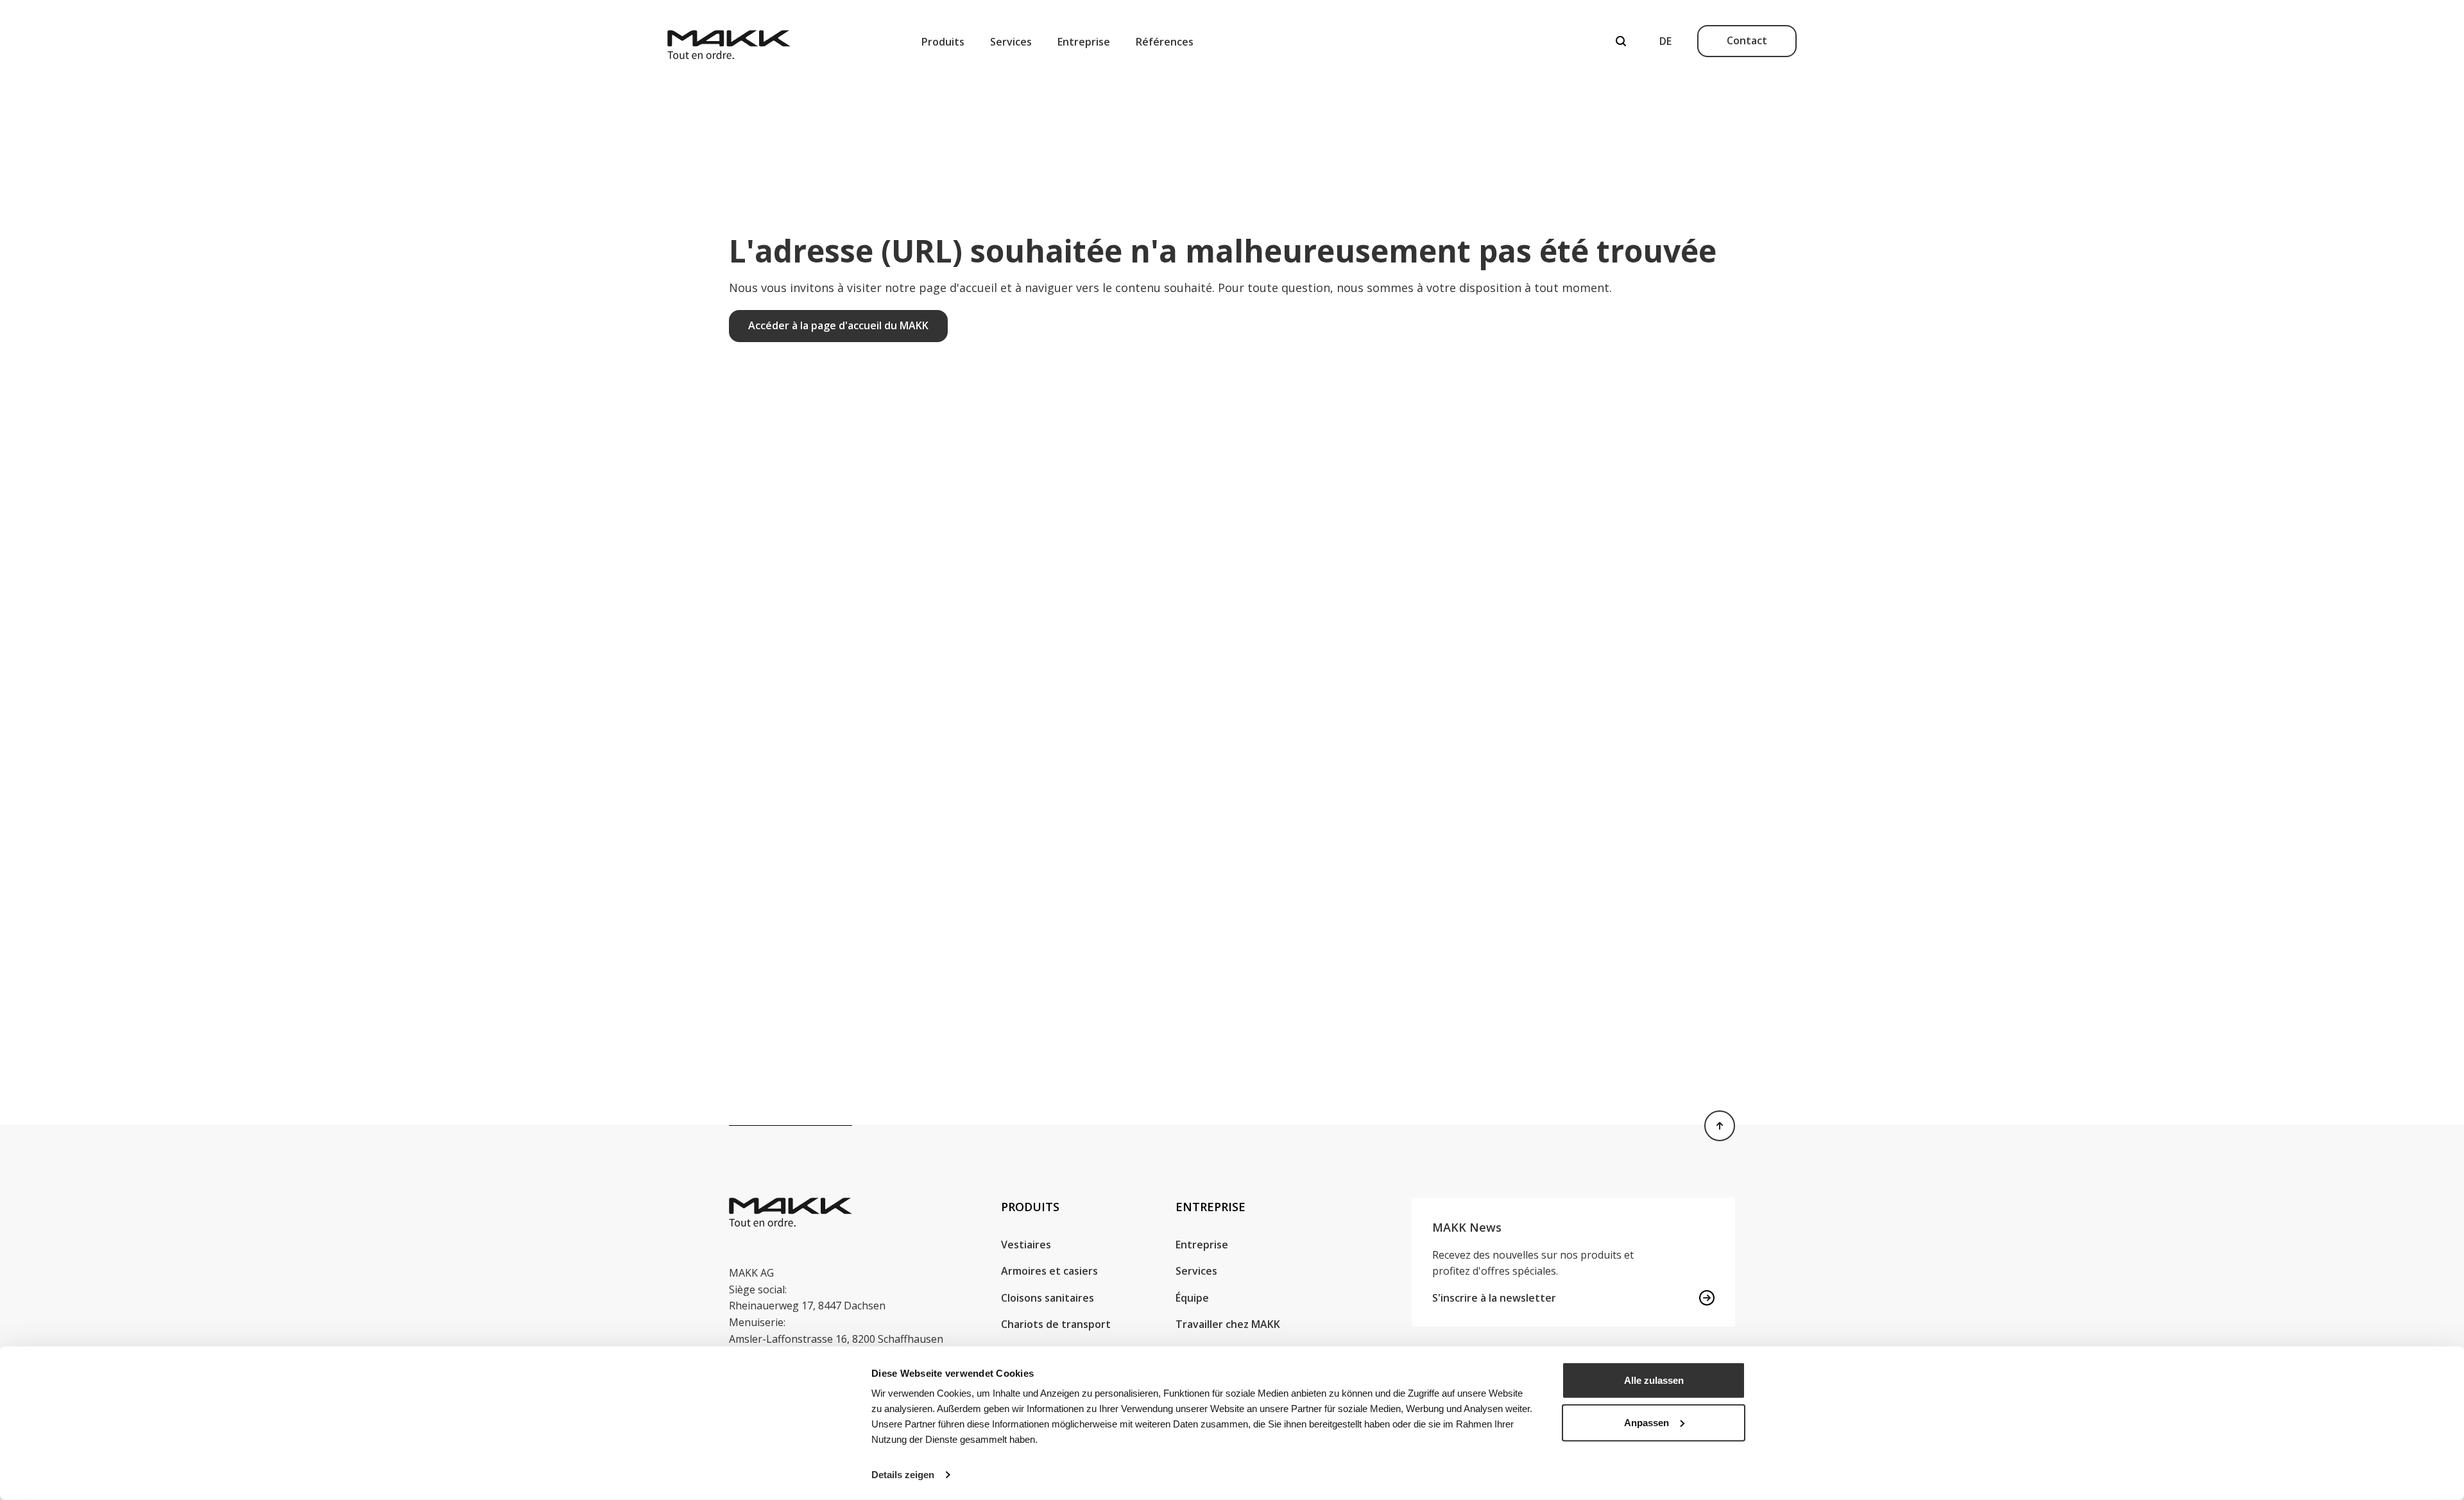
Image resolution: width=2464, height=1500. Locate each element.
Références (1165, 42)
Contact (1747, 40)
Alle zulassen (1654, 1380)
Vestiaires (1026, 1245)
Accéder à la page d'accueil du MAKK (838, 325)
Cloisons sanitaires (1048, 1298)
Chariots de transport (1056, 1324)
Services (1011, 42)
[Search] (1621, 41)
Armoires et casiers (1049, 1271)
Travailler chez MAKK (1228, 1324)
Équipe (1192, 1298)
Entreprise (1084, 42)
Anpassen (1647, 1422)
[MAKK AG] (729, 41)
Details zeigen (903, 1475)
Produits (943, 42)
